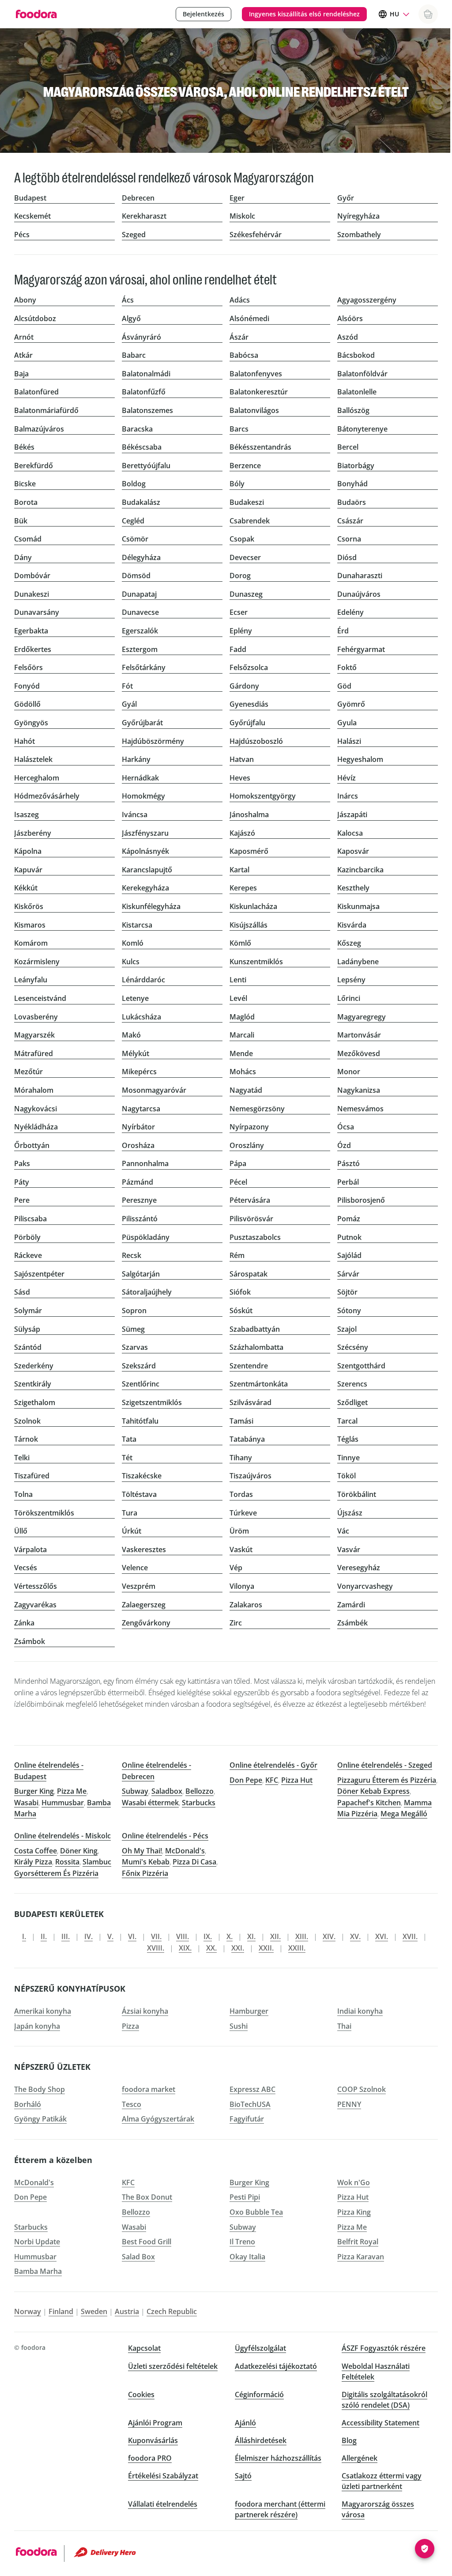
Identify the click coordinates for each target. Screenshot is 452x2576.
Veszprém (139, 1586)
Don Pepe (246, 1780)
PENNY (349, 2104)
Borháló (28, 2104)
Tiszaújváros (250, 1476)
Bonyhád (352, 484)
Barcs (239, 429)
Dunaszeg (246, 594)
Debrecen (138, 198)
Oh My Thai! (142, 1851)
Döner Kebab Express (373, 1791)
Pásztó (348, 1163)
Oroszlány (247, 1145)
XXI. (238, 1948)
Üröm (239, 1531)
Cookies (141, 2394)
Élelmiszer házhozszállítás (278, 2458)
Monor (349, 1072)
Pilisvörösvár (251, 1219)
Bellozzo (200, 1791)
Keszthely (353, 888)
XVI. (382, 1936)
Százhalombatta (256, 1347)
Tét (127, 1458)
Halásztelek (33, 759)
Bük (21, 521)
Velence (135, 1568)
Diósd (347, 557)
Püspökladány (146, 1237)
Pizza (130, 2026)
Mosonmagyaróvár (154, 1090)
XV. (355, 1936)
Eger (237, 198)
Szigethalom (35, 1402)
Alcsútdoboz (35, 318)
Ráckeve (28, 1255)
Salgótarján (141, 1274)
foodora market (149, 2089)
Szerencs (352, 1384)
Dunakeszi (32, 594)
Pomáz (349, 1219)
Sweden (94, 2311)
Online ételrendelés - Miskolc (62, 1836)
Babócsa (244, 355)
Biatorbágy (356, 466)
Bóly (237, 484)
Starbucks (199, 1803)
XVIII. (156, 1948)
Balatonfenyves (256, 374)
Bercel (348, 447)
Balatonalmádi (146, 374)
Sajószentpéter (39, 1274)
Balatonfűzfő (144, 392)
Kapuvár (28, 870)
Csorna (349, 539)
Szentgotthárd (361, 1366)
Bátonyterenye (362, 429)
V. (110, 1936)
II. (44, 1936)
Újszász (350, 1513)
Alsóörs (350, 318)
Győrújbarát (142, 723)
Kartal (239, 870)
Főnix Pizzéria (145, 1873)
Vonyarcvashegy (365, 1586)
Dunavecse (140, 612)
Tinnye (348, 1458)
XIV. (329, 1936)
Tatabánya (247, 1439)
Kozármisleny (37, 962)
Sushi (239, 2026)
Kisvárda (352, 925)
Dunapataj (139, 594)
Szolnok (27, 1421)
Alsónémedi (249, 318)
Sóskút (241, 1311)
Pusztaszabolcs (255, 1237)
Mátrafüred (34, 1053)
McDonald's (185, 1851)
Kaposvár (353, 851)
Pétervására (250, 1200)
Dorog (240, 576)
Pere (22, 1200)
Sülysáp (27, 1329)
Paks (22, 1163)
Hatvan (242, 759)
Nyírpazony (249, 1127)
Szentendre (249, 1366)
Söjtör (347, 1292)
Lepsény (351, 980)
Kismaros (30, 925)
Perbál (348, 1182)
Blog (349, 2440)
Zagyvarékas (35, 1605)
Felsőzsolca (249, 667)
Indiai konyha (360, 2011)
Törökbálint (357, 1494)
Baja (21, 374)
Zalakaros (246, 1605)
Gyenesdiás (249, 704)
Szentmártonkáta (259, 1384)
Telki (22, 1458)
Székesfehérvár (256, 235)
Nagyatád (246, 1090)
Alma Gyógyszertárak (158, 2119)
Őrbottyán (32, 1145)
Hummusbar (63, 1803)
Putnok (349, 1237)
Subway (135, 1791)
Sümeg (133, 1329)
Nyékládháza (36, 1127)
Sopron (134, 1311)
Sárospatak (249, 1274)
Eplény (241, 631)
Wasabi (26, 1803)
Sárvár (348, 1274)
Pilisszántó (140, 1219)
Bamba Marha (38, 2271)
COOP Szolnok (362, 2089)
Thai (344, 2026)
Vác (343, 1531)
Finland (61, 2311)
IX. (208, 1936)
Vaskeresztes (144, 1549)
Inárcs (348, 796)
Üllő (21, 1531)
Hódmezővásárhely (47, 796)
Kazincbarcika (360, 870)
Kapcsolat (144, 2348)
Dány (23, 557)
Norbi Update (37, 2242)
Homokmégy (143, 796)
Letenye (135, 998)
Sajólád (349, 1255)
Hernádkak (140, 778)
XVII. (410, 1936)
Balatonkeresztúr (259, 392)
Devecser (245, 557)
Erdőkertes (33, 649)
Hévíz (347, 778)
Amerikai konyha (43, 2011)
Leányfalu (31, 980)
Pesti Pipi (245, 2197)
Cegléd (133, 521)
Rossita (67, 1862)
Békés (24, 447)
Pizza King (354, 2212)
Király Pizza (33, 1862)
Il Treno (242, 2242)
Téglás (348, 1439)
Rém (237, 1255)
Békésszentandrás (260, 447)
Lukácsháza (141, 1017)
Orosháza (138, 1145)
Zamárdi (351, 1605)
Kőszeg (349, 943)
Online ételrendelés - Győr (273, 1765)
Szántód (28, 1347)
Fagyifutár (247, 2119)
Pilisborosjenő (361, 1200)
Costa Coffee (36, 1851)
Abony (25, 300)
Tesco (132, 2104)
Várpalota (30, 1549)
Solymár (28, 1311)
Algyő (131, 318)
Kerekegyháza (145, 888)
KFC (272, 1780)
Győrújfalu (247, 723)
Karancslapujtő (147, 870)
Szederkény (34, 1366)
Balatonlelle (357, 392)
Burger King (34, 1791)
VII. (156, 1936)
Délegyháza (141, 557)
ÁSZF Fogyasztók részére (384, 2348)
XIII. (302, 1936)
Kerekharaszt (144, 216)
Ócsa (346, 1127)
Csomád (28, 539)
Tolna (23, 1494)
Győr (346, 198)
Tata (129, 1439)
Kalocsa (350, 833)
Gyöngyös (31, 723)
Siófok (240, 1292)
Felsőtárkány (144, 667)
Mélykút (136, 1053)
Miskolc (242, 216)
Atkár (23, 355)
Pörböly (27, 1237)
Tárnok (26, 1439)
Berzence (245, 466)
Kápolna (28, 851)
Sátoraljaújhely (147, 1292)
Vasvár (349, 1549)
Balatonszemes (147, 410)
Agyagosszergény (367, 300)
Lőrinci (349, 998)
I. (24, 1936)
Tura (130, 1513)
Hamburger (249, 2011)
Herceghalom (37, 778)
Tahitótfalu (140, 1421)
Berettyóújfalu (146, 466)
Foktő (347, 667)
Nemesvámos (360, 1109)
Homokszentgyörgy (263, 796)
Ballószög (353, 410)
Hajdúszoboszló (256, 741)
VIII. (183, 1936)
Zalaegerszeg (144, 1605)
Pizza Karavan (361, 2257)
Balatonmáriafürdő (46, 410)
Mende (241, 1053)
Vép (236, 1568)
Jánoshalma (249, 814)
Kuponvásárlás (153, 2440)
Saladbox (167, 1791)
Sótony (349, 1311)
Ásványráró (141, 337)
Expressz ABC (252, 2089)
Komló (133, 943)
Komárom (31, 943)
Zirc (236, 1623)
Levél (238, 998)
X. (230, 1936)
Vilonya (242, 1586)
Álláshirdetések (261, 2440)
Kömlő (240, 943)
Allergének (360, 2458)
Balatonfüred (36, 392)
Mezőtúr (28, 1072)
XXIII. (297, 1948)
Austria (127, 2311)
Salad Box (138, 2257)
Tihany (241, 1458)
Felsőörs (28, 667)
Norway (28, 2311)
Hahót (24, 741)
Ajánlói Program (155, 2423)
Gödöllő (27, 704)
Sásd (22, 1292)
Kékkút (26, 888)
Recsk (132, 1255)
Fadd (238, 649)
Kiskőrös (29, 906)
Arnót (24, 337)
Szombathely (359, 235)
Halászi (349, 741)
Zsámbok (30, 1641)
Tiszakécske (142, 1476)
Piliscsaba (30, 1219)
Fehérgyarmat (361, 649)
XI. (251, 1936)
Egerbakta (31, 631)
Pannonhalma (145, 1163)
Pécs (22, 235)
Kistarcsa (137, 925)
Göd (344, 686)
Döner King (79, 1851)
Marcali (242, 1035)
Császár (350, 521)
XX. (211, 1948)
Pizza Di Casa (194, 1862)
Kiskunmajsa (358, 906)
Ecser (239, 612)
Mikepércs (139, 1072)
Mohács (243, 1072)
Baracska (137, 429)
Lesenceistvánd (40, 998)
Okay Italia (247, 2257)
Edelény (350, 612)
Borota (26, 502)
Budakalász (141, 502)
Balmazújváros (39, 429)
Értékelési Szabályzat (163, 2476)
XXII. (266, 1948)
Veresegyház (359, 1568)
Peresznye (139, 1200)
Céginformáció (259, 2394)
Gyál (129, 704)
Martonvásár (359, 1035)
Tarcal (347, 1421)
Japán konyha (37, 2026)
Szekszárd (139, 1366)
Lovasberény (36, 1017)
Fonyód (27, 686)
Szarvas (135, 1347)
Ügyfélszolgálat (260, 2348)
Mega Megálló (404, 1814)
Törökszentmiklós (44, 1513)
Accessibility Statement (380, 2423)
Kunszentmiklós (256, 962)
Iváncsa (135, 814)
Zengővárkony (146, 1623)
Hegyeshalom (360, 759)
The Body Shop (40, 2089)
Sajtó (243, 2476)
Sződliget (352, 1402)
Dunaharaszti (360, 576)
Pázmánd (137, 1182)
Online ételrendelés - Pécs (165, 1836)
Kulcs (131, 962)
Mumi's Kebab (146, 1862)
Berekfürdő (34, 466)
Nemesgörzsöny (257, 1109)
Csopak (242, 539)
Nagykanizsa (359, 1090)
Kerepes (243, 888)
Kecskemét (32, 216)
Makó (131, 1035)
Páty (22, 1182)
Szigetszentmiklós (152, 1402)
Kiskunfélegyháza (151, 906)
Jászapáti (352, 814)
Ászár (239, 337)
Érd (343, 631)
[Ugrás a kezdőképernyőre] (36, 14)
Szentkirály (33, 1384)
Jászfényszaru (145, 833)
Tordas (241, 1494)
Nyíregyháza (358, 216)
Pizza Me (72, 1791)
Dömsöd (136, 576)
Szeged (134, 235)
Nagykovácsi (36, 1109)
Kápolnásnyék (145, 851)
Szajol (347, 1329)
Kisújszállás (249, 925)
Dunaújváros (359, 594)
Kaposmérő (249, 851)
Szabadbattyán (255, 1329)
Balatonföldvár (362, 374)
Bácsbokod (356, 355)
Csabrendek (250, 521)
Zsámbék (352, 1623)
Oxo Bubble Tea (256, 2212)
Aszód (348, 337)
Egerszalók (140, 631)
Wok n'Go (354, 2182)
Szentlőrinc (141, 1384)
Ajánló (245, 2423)
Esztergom (140, 649)
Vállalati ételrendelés (163, 2504)
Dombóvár (32, 576)
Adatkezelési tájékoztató (276, 2366)
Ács (128, 300)
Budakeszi (247, 502)
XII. (275, 1936)
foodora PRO (150, 2458)
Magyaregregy (362, 1017)
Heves (240, 778)
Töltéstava (139, 1494)
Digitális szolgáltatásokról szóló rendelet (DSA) (384, 2400)
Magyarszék (34, 1035)
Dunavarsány (37, 612)
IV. (89, 1936)
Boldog (134, 484)
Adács (240, 300)
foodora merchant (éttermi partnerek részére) (280, 2509)
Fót (127, 686)
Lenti (238, 980)
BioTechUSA (250, 2104)
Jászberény (33, 833)
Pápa (238, 1163)
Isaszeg (26, 814)
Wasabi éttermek (150, 1803)
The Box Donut (147, 2197)
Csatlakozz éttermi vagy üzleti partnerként (382, 2481)
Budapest (30, 198)
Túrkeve (243, 1513)
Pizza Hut (297, 1780)
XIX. (185, 1948)
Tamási (241, 1421)
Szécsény (353, 1347)
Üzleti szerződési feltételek (173, 2366)
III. (66, 1936)
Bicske (25, 484)
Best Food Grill (147, 2242)
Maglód (242, 1017)
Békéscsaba (142, 447)
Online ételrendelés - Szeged (385, 1765)
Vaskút (241, 1549)
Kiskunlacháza (253, 906)
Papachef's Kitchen (369, 1803)
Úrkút (132, 1531)
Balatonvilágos (254, 410)
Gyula (347, 723)
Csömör (135, 539)
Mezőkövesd (359, 1053)
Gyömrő (351, 704)
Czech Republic (172, 2311)
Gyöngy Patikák (40, 2119)
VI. (132, 1936)
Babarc (134, 355)
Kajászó (242, 833)
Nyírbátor (138, 1127)
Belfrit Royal (358, 2242)
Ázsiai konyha (145, 2011)
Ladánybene (358, 962)
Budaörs (352, 502)
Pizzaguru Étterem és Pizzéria (387, 1780)
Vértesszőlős (36, 1586)
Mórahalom (34, 1090)
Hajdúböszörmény (153, 741)
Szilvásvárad (250, 1402)
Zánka (24, 1623)
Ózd (344, 1145)
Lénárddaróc (143, 980)
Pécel (238, 1182)
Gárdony (244, 686)
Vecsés (26, 1568)
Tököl (347, 1476)
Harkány (136, 759)
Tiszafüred (32, 1476)
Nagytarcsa (141, 1109)
